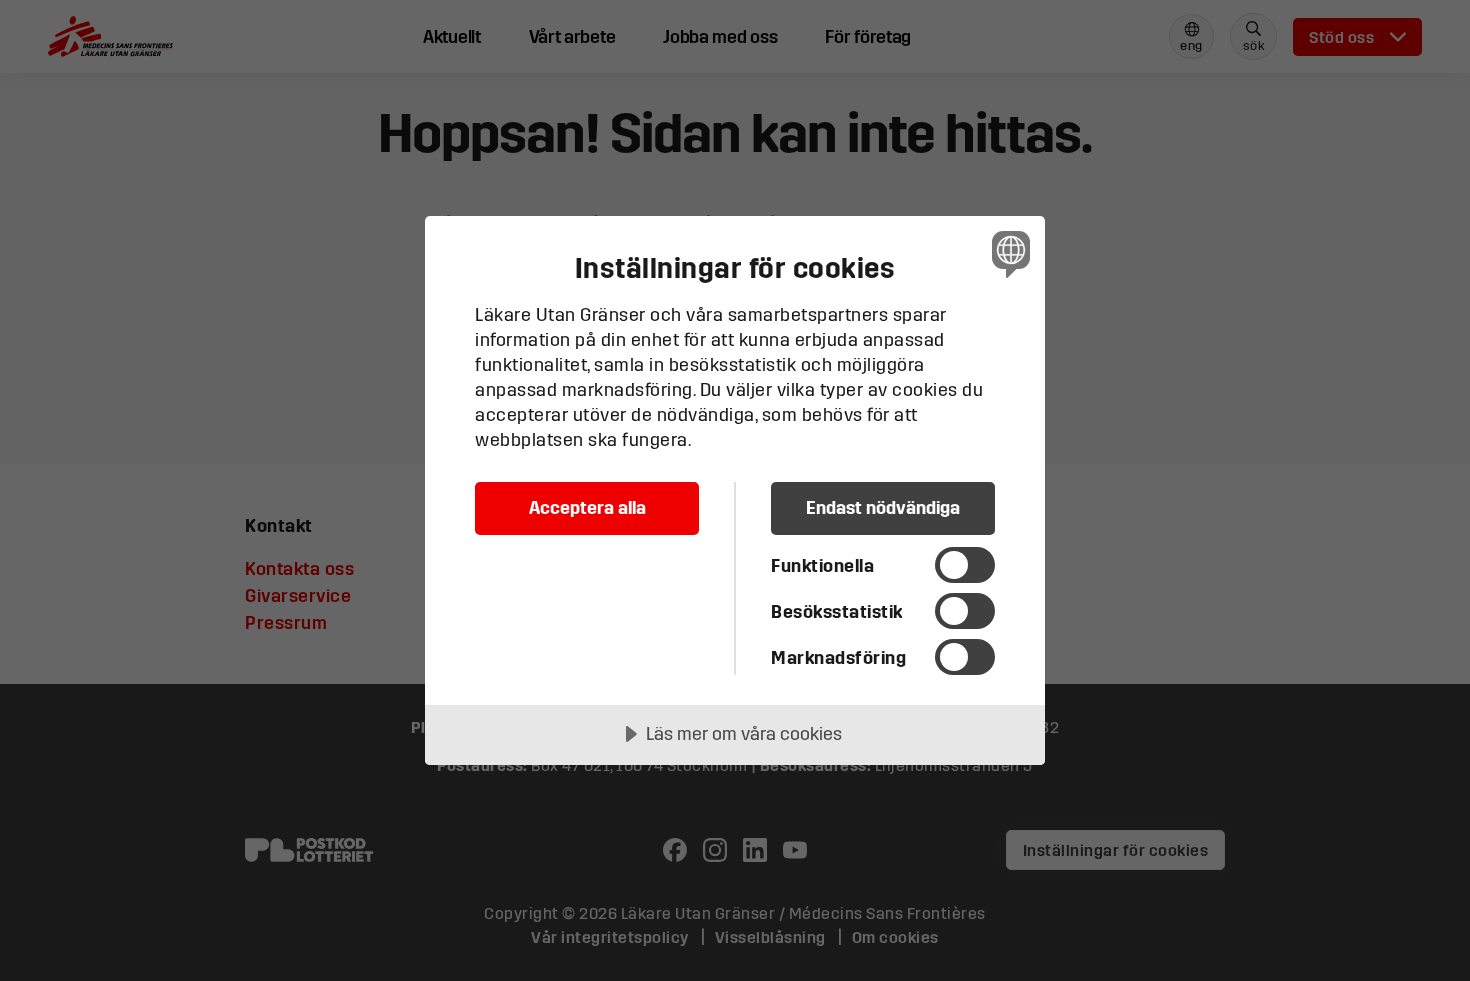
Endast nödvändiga (883, 507)
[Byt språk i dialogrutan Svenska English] (1007, 253)
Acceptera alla (587, 507)
